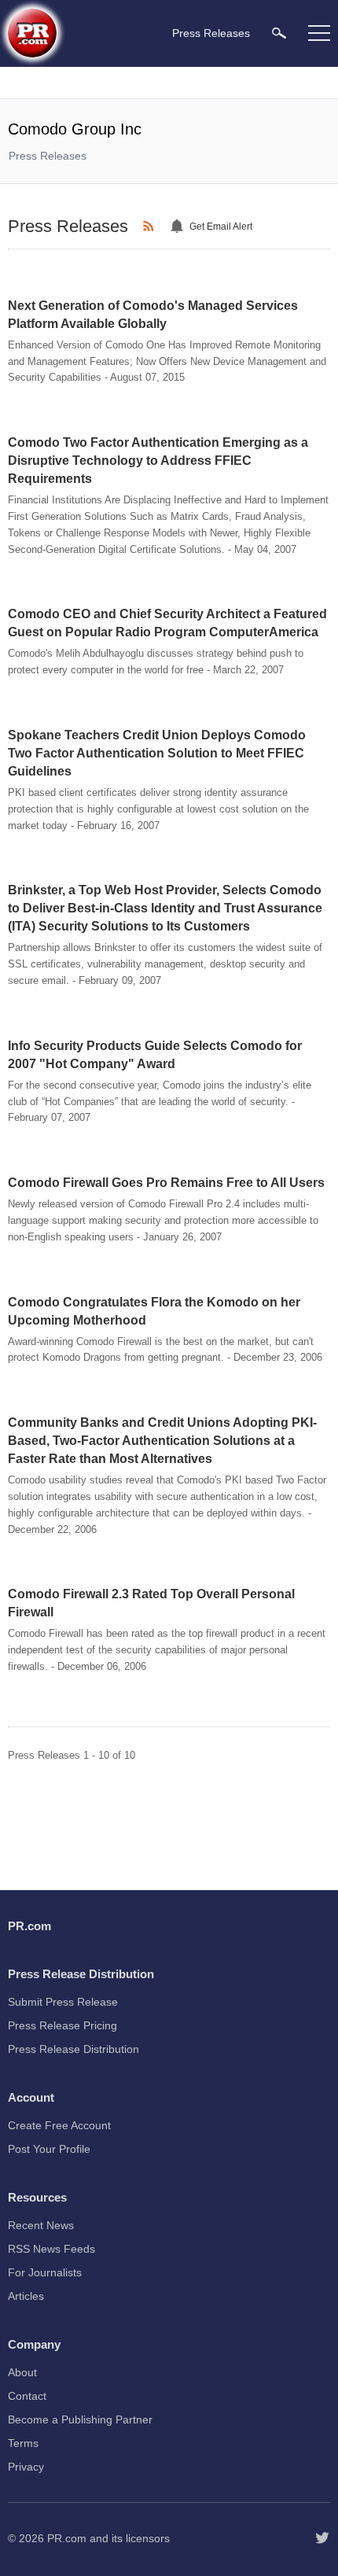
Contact (27, 2396)
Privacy (26, 2467)
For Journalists (45, 2272)
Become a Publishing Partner (80, 2419)
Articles (26, 2296)
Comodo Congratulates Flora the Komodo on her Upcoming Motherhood (154, 1311)
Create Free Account (59, 2125)
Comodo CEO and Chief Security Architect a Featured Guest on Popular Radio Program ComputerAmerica (167, 623)
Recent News (41, 2225)
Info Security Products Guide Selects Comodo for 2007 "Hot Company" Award (155, 1055)
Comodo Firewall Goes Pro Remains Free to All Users (166, 1183)
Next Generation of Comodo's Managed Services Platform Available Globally (153, 315)
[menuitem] (279, 33)
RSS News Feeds (51, 2249)
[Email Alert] (179, 227)
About (22, 2372)
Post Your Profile (49, 2149)
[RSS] (151, 227)
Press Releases (48, 156)
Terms (23, 2443)
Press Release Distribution (73, 2049)
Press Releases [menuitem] (211, 33)
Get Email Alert (221, 227)
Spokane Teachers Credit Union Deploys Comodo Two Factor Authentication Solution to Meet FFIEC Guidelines (157, 753)
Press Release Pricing (62, 2025)
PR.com (67, 2538)
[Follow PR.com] (322, 2538)
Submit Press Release (63, 2002)
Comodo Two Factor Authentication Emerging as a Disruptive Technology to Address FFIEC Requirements (158, 461)
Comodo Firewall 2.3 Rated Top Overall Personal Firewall (151, 1603)
